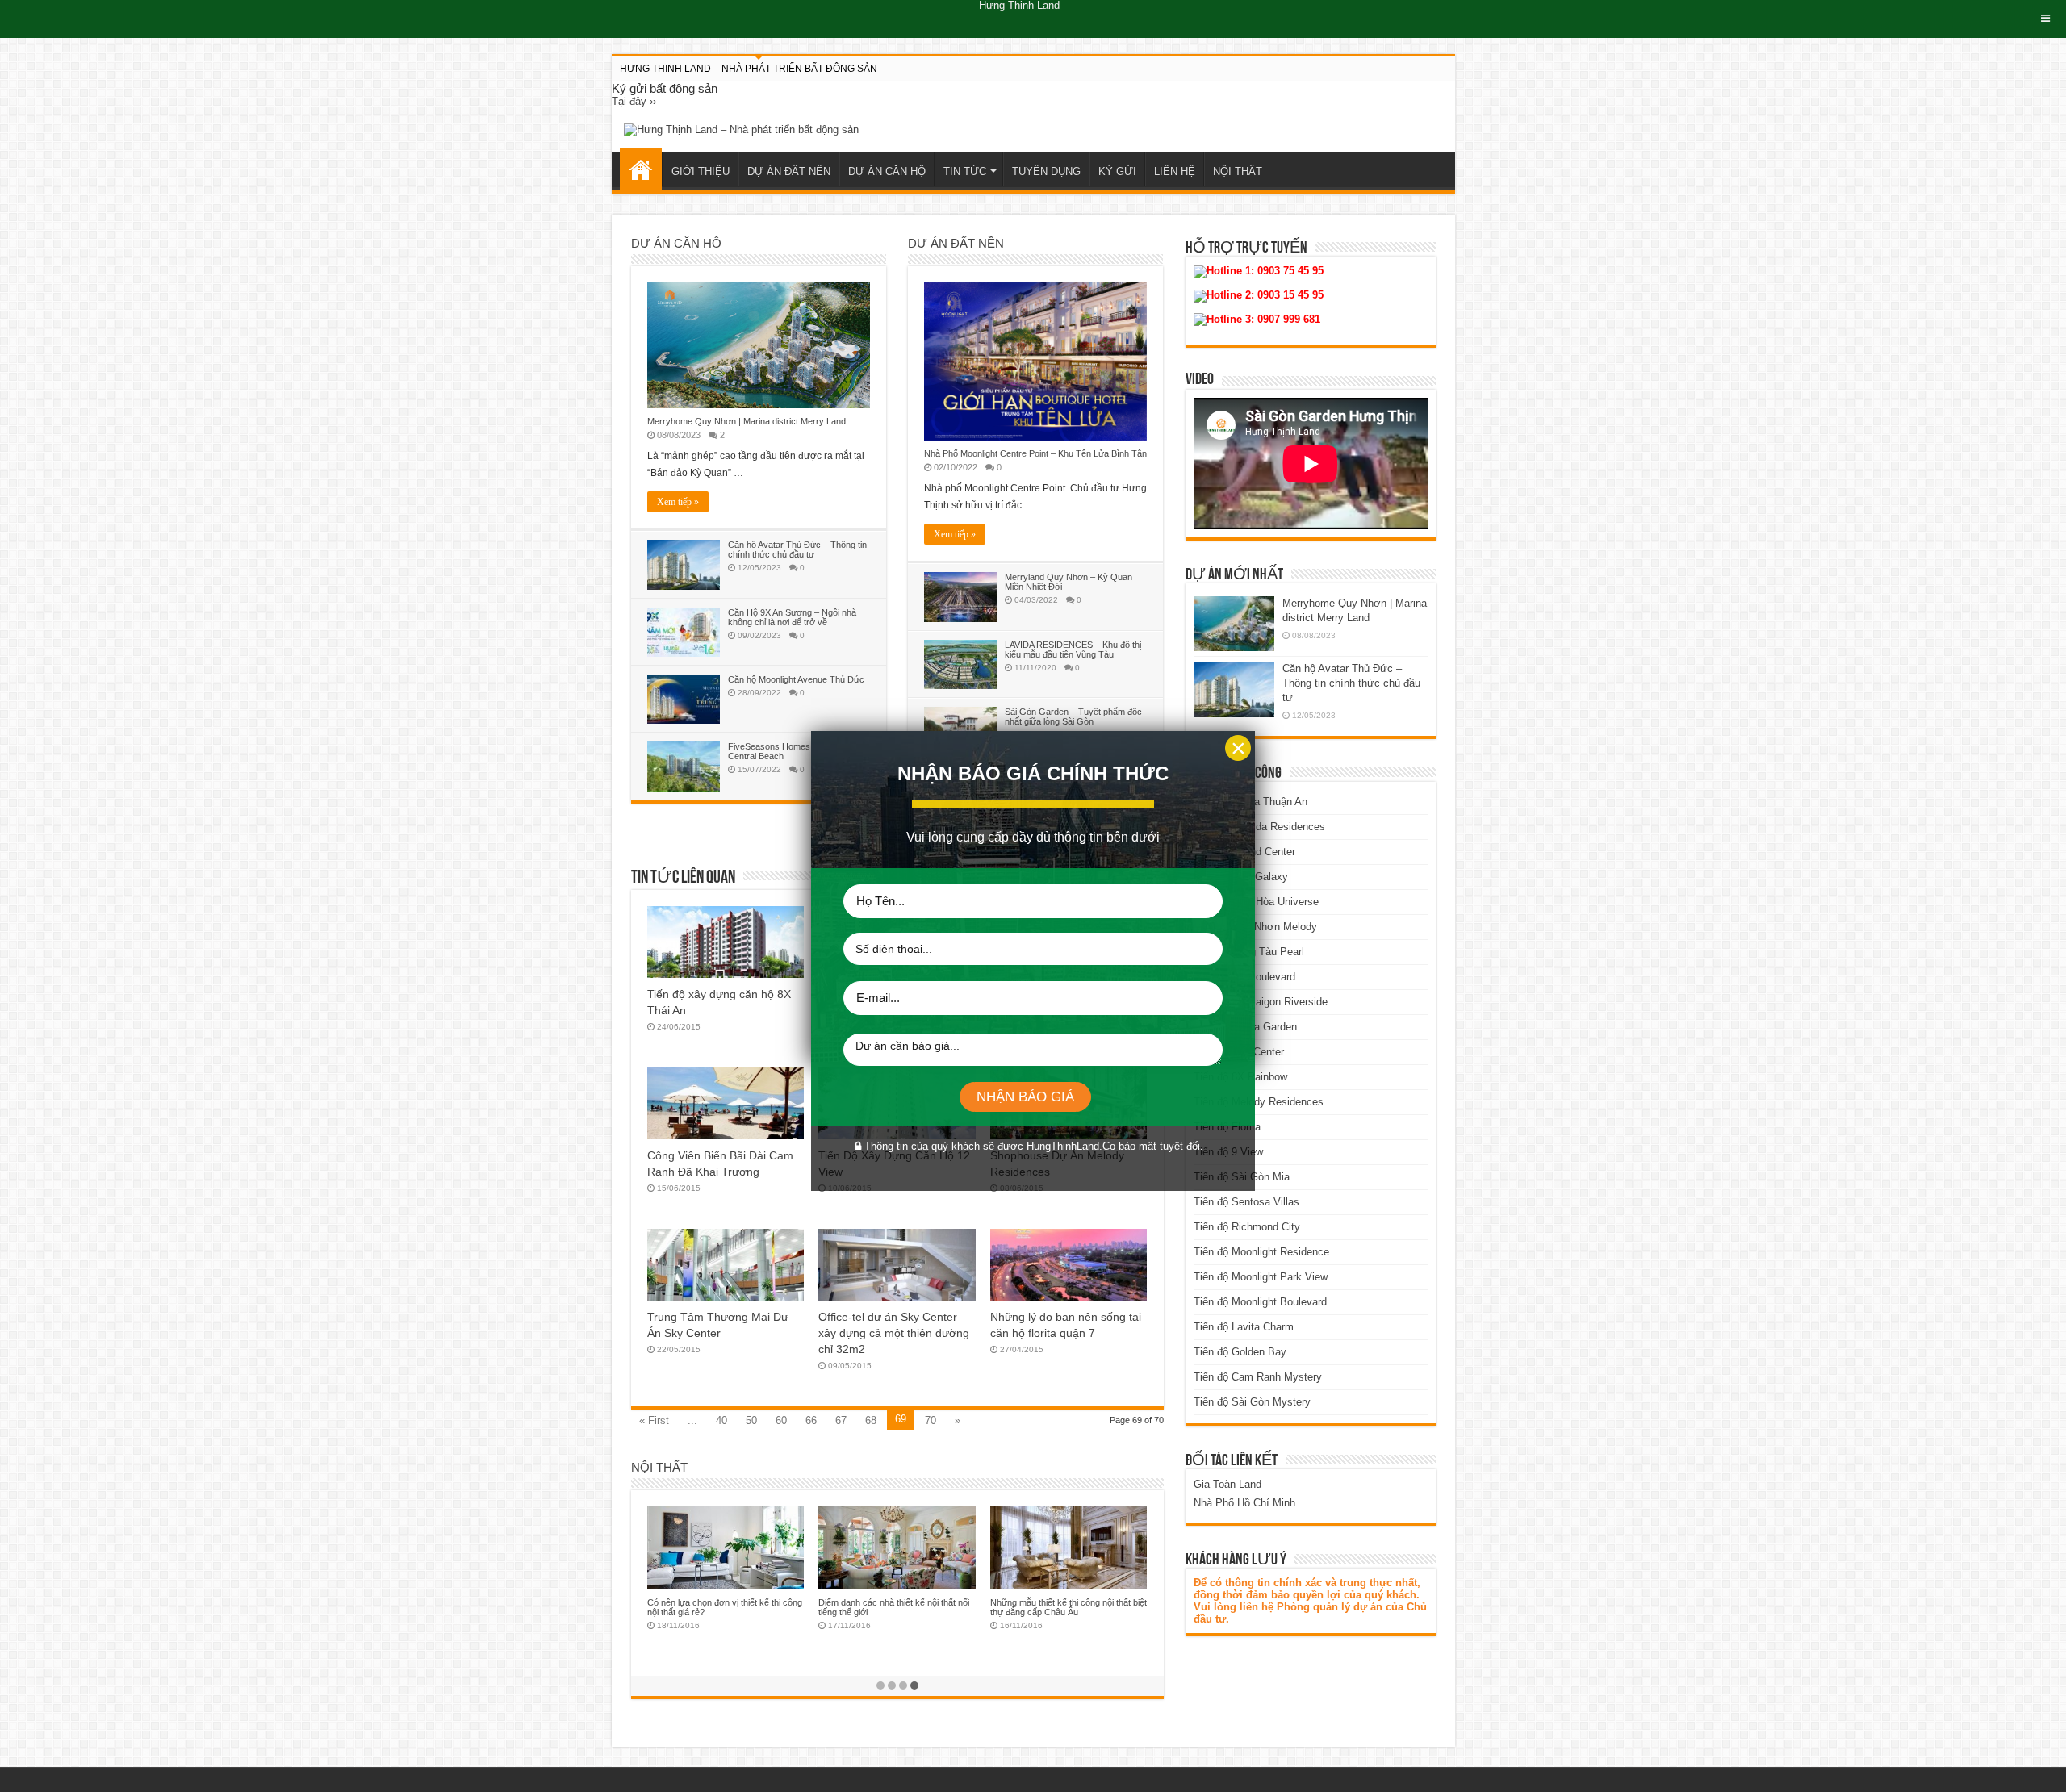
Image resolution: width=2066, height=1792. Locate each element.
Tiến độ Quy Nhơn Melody (1255, 927)
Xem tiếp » (678, 502)
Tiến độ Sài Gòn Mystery (1252, 1402)
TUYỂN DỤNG (1046, 171)
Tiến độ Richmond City (1247, 1227)
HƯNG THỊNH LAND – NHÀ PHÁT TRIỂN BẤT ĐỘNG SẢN (749, 69)
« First (654, 1420)
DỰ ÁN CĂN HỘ (887, 171)
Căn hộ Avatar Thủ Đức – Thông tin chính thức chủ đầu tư (797, 549)
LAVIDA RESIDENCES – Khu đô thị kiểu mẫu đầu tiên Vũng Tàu (1073, 650)
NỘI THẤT (1238, 171)
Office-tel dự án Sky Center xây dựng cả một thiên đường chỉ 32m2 (894, 1333)
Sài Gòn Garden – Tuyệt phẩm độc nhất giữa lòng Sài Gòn (1073, 716)
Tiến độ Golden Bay (1240, 1352)
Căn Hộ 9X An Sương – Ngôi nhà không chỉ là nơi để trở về (792, 617)
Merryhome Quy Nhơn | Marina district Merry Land (747, 421)
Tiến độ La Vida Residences (1259, 827)
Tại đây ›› (634, 101)
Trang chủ (641, 169)
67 (841, 1420)
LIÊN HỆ (1175, 171)
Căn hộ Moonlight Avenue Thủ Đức (796, 679)
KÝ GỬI (1117, 171)
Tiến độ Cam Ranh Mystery (1258, 1377)
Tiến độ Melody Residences (1259, 1102)
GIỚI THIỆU (701, 171)
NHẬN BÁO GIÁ (1025, 1097)
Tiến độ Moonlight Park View (1261, 1277)
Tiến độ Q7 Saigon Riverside (1261, 1002)
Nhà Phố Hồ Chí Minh (1244, 1503)
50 (751, 1420)
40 (721, 1420)
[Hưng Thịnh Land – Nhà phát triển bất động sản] (741, 129)
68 (871, 1420)
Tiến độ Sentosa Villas (1246, 1202)
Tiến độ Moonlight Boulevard (1260, 1302)
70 (931, 1420)
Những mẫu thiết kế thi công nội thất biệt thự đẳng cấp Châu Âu (1069, 1607)
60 (781, 1420)
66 (811, 1420)
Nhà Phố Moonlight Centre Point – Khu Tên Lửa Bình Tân (1035, 453)
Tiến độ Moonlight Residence (1261, 1252)
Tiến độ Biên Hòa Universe (1256, 902)
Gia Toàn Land (1227, 1484)
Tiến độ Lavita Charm (1244, 1327)
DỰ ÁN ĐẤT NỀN (789, 171)
